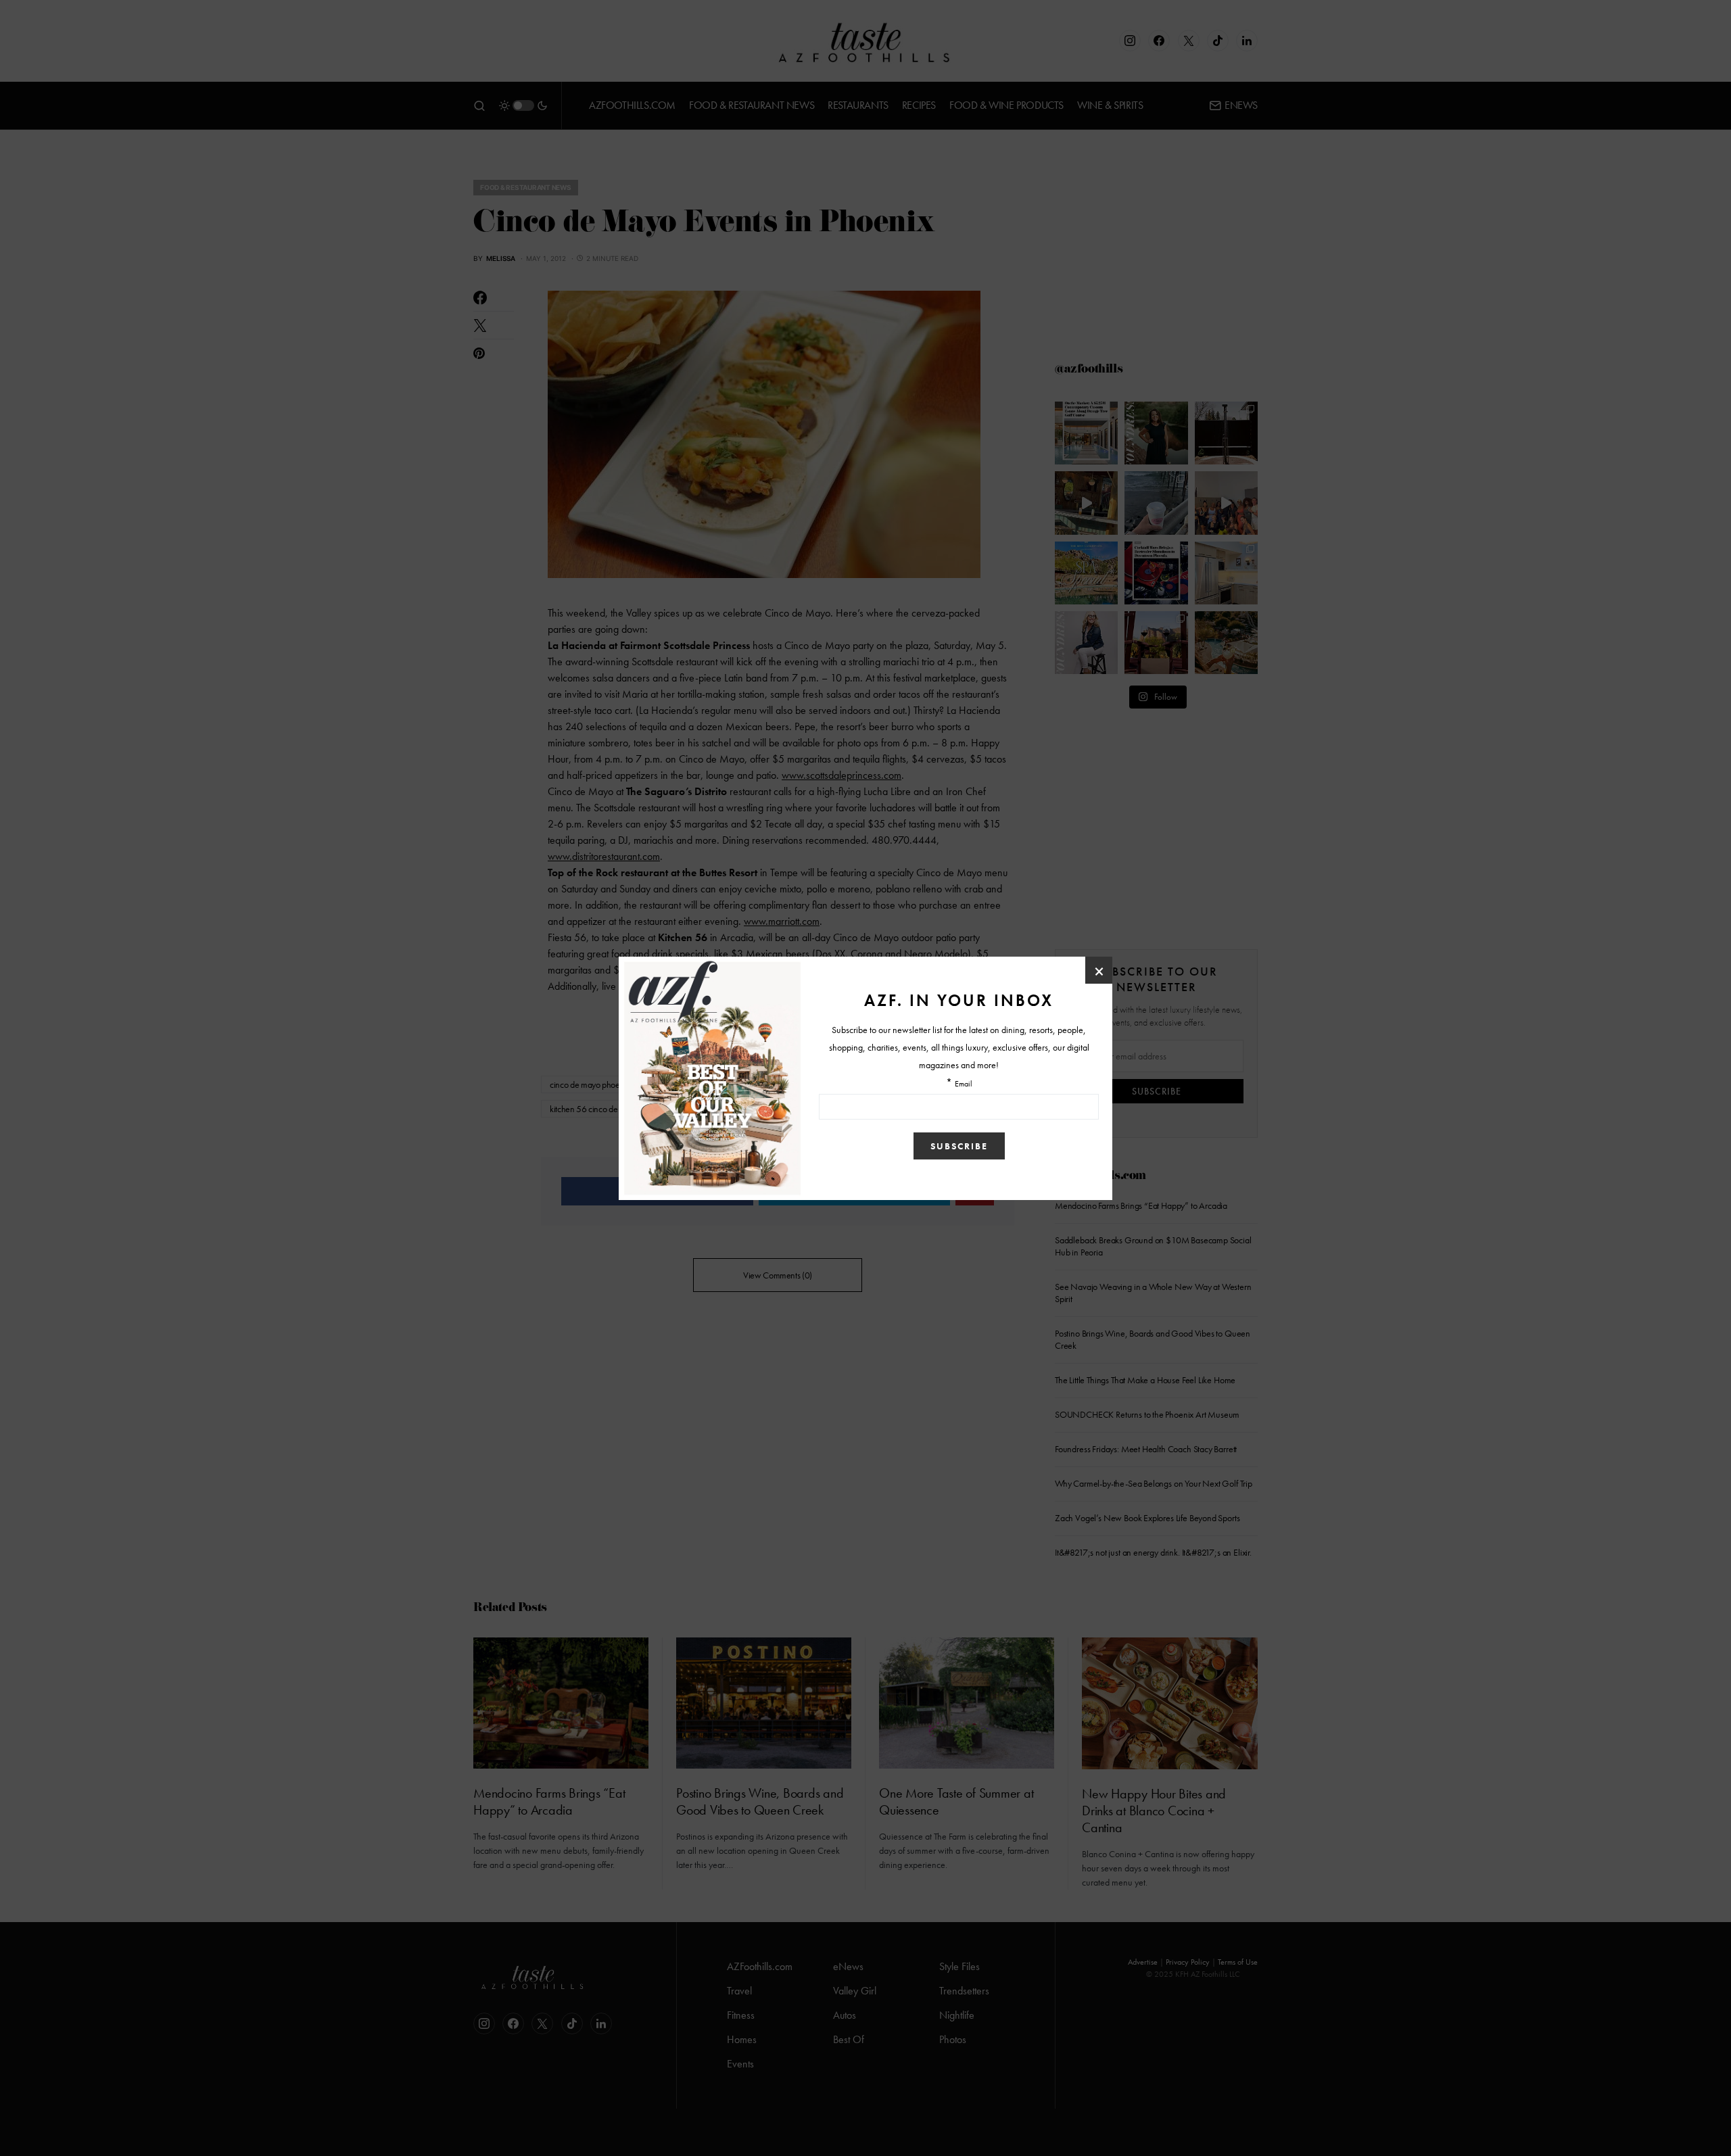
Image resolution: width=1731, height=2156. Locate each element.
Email (964, 1084)
